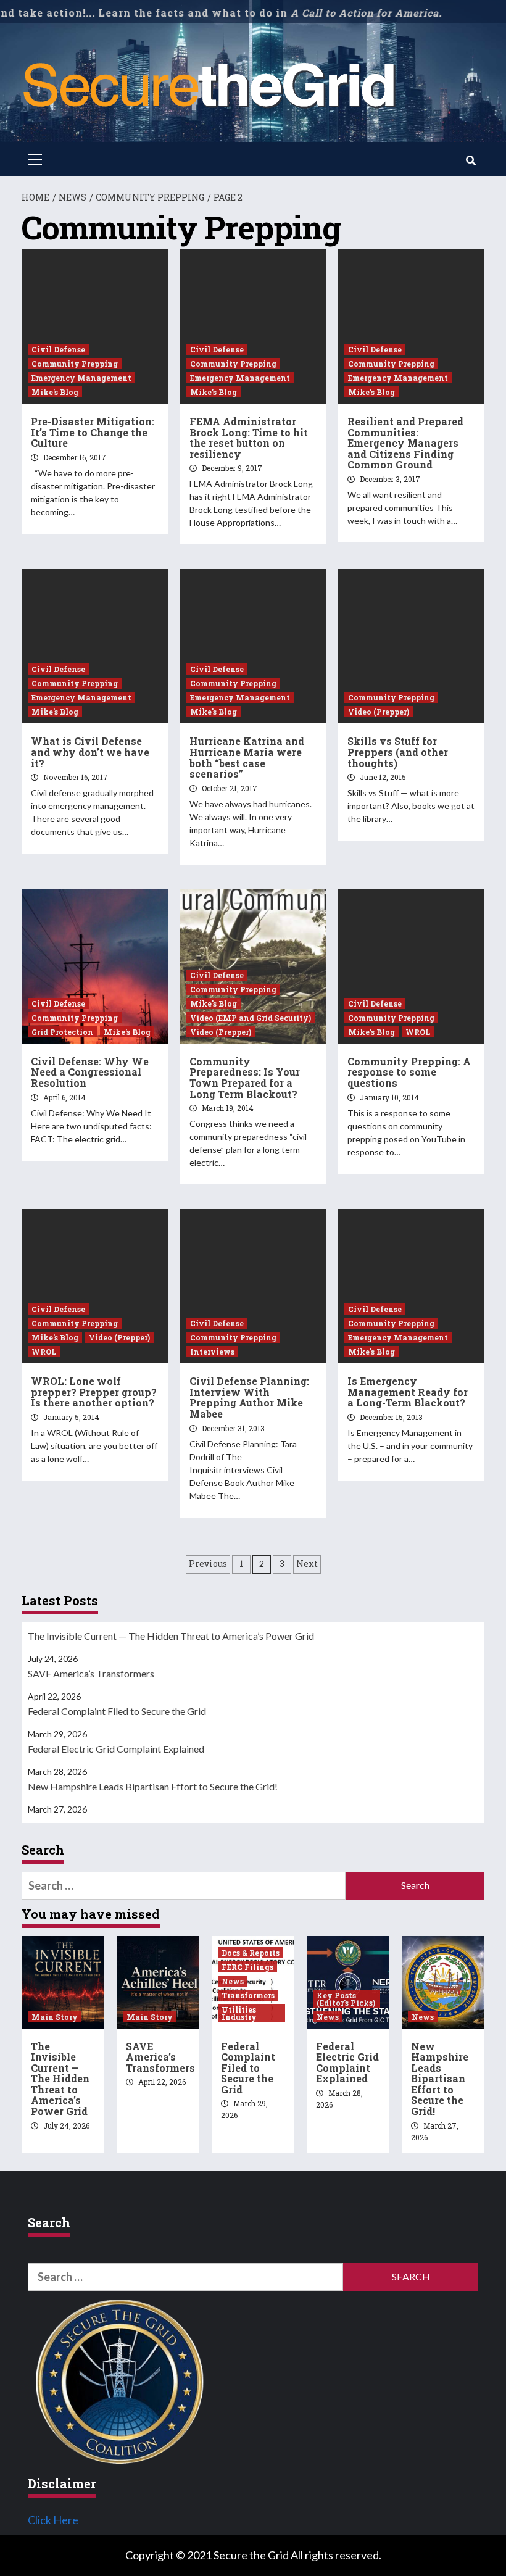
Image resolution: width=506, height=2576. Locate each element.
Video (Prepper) (379, 712)
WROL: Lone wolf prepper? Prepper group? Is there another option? (94, 1392)
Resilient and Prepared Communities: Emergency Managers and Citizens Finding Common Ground (405, 443)
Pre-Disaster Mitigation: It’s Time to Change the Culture (93, 432)
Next (307, 1564)
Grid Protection (62, 1032)
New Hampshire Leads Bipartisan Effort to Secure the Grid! (153, 1786)
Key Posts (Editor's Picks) (346, 1999)
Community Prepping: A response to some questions (409, 1072)
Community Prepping (75, 364)
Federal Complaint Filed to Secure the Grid (117, 1711)
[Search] (471, 160)
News (233, 1981)
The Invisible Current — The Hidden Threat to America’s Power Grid (171, 1636)
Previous (208, 1564)
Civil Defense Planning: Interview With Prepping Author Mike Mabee (249, 1397)
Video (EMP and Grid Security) (251, 1018)
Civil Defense (58, 349)
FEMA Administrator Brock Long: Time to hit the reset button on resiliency (249, 438)
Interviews (212, 1352)
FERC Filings (247, 1967)
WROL (418, 1032)
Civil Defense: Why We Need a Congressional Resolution (90, 1072)
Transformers (248, 1995)
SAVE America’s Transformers (91, 1673)
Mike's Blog (55, 392)
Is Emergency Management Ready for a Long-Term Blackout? (408, 1392)
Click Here (53, 2520)
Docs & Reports (251, 1953)
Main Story (55, 2017)
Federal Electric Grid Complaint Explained (116, 1749)
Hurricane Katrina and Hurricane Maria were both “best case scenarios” (247, 757)
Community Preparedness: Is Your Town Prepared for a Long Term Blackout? (245, 1078)
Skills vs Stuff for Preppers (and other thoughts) (398, 752)
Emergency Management (81, 378)
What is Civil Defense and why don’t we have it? (90, 752)
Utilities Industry (239, 2013)
